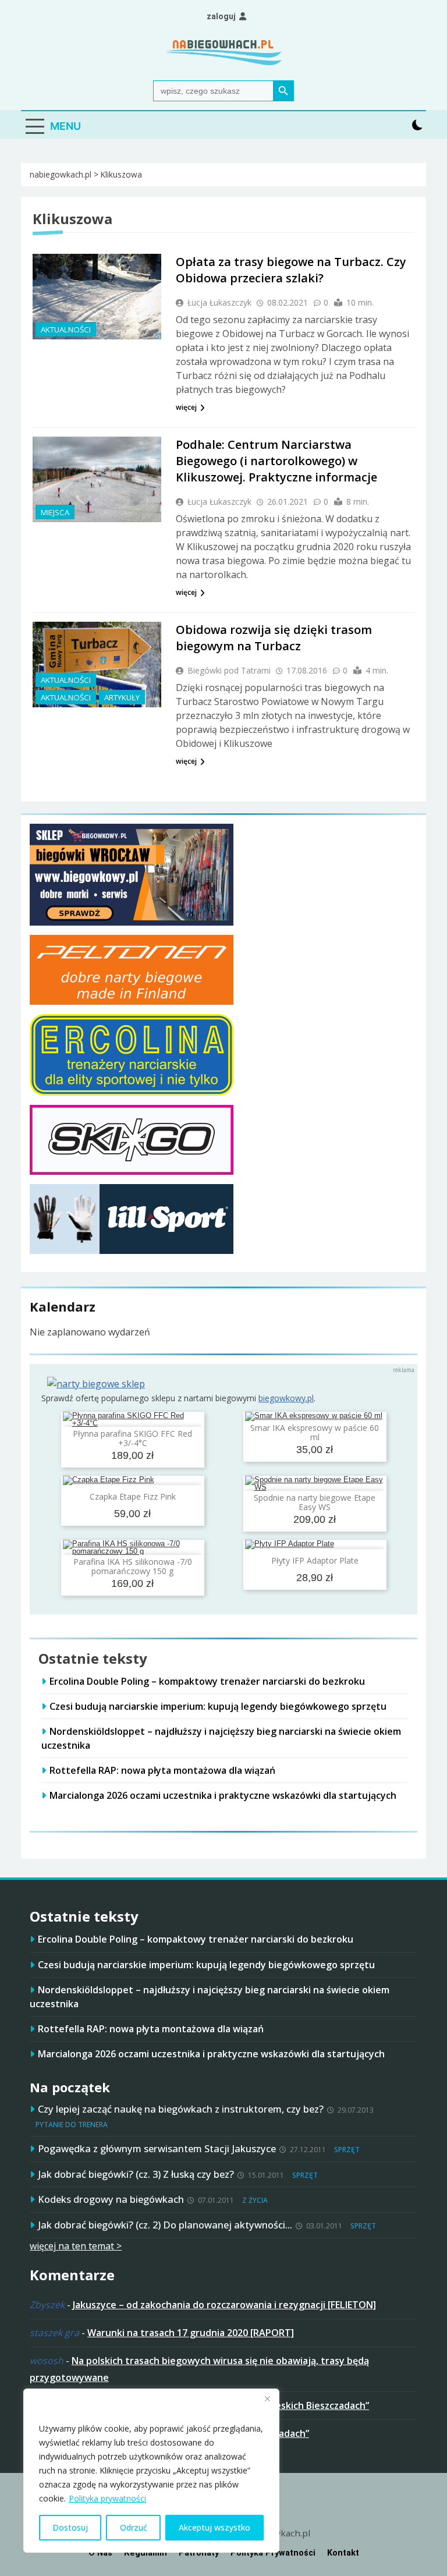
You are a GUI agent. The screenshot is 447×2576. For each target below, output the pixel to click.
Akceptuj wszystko (214, 2527)
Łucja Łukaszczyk (219, 302)
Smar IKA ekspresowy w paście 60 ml (315, 1432)
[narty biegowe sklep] (96, 1384)
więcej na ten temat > (76, 2246)
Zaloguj (221, 16)
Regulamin (146, 2553)
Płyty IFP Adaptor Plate (315, 1560)
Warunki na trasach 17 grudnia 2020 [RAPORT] (191, 2333)
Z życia (255, 2200)
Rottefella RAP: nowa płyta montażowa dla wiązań (162, 1770)
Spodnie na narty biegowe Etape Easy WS (315, 1502)
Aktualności (66, 329)
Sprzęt (347, 2150)
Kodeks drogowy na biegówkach (111, 2199)
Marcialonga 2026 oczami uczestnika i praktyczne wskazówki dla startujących (223, 1795)
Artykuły (122, 697)
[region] (151, 2471)
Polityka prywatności (107, 2498)
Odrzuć (134, 2527)
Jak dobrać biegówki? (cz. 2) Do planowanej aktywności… (165, 2225)
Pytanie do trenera (72, 2125)
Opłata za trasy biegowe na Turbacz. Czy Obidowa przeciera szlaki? (291, 270)
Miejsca (55, 512)
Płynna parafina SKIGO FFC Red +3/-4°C (132, 1438)
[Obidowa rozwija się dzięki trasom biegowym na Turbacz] (97, 665)
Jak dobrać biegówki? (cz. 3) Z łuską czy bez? (136, 2174)
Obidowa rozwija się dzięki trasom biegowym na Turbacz (274, 638)
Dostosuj (70, 2527)
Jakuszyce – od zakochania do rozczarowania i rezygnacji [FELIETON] (224, 2305)
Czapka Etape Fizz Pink (133, 1496)
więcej (186, 407)
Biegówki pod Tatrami (229, 670)
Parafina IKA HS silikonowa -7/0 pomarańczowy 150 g (133, 1566)
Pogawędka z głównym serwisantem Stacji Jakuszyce (157, 2148)
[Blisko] (267, 2398)
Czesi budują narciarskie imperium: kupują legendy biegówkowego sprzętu (218, 1706)
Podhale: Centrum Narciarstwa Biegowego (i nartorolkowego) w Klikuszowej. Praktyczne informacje (276, 461)
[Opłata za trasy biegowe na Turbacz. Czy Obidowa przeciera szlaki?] (97, 297)
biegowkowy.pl (286, 1398)
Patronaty (199, 2553)
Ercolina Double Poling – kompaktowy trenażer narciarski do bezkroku (207, 1681)
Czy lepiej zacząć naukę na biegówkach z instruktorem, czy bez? (181, 2109)
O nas (100, 2553)
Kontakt (343, 2553)
